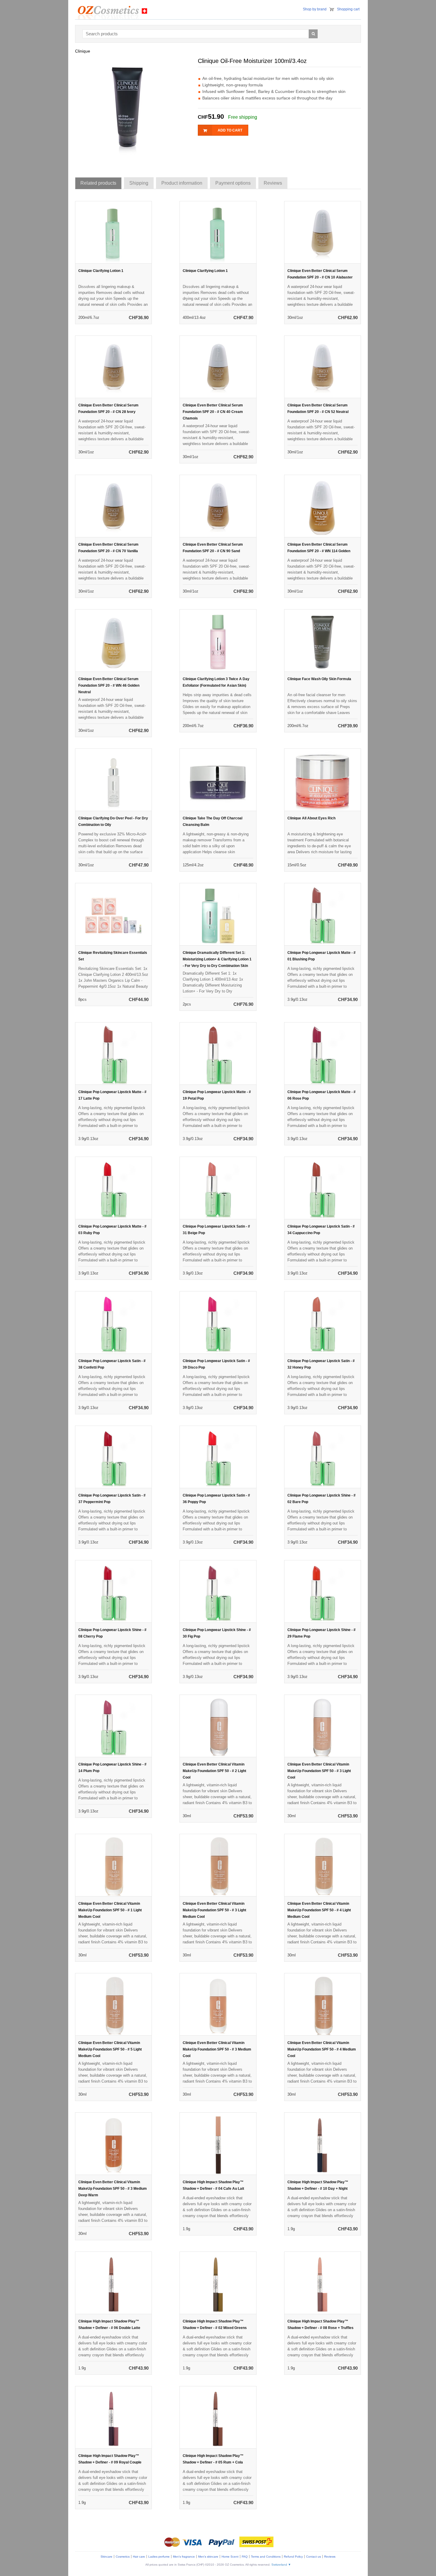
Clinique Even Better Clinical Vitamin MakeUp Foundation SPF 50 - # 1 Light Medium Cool (110, 1910)
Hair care (139, 2557)
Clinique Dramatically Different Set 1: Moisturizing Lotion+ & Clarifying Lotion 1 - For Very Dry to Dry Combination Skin (217, 959)
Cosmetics (123, 2557)
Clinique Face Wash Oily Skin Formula (319, 679)
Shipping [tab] (139, 183)
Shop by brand (315, 9)
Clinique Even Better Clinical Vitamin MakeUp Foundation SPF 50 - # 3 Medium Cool (217, 2049)
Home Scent (230, 2557)
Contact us (314, 2557)
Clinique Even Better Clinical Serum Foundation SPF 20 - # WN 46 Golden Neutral (109, 685)
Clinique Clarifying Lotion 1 (101, 271)
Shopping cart (348, 9)
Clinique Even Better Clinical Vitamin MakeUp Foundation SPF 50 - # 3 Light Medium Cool (214, 1910)
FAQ (245, 2557)
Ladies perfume (159, 2557)
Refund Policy (293, 2557)
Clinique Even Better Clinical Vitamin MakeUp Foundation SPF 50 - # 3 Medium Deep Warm (113, 2189)
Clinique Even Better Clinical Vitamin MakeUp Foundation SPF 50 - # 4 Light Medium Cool (319, 1910)
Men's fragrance (184, 2557)
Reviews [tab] (273, 183)
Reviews (330, 2557)
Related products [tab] (98, 183)
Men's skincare (208, 2557)
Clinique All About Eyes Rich (311, 818)
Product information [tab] (182, 183)
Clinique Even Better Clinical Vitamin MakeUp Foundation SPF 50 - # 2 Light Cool (214, 1771)
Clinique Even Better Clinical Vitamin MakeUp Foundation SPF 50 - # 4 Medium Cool (322, 2049)
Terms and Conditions (266, 2557)
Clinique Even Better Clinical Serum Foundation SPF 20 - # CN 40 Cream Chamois (213, 412)
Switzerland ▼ (281, 2565)
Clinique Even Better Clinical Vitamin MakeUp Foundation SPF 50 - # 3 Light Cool (319, 1771)
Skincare (106, 2557)
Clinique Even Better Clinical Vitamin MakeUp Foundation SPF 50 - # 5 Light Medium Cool (110, 2049)
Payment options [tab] (233, 183)
